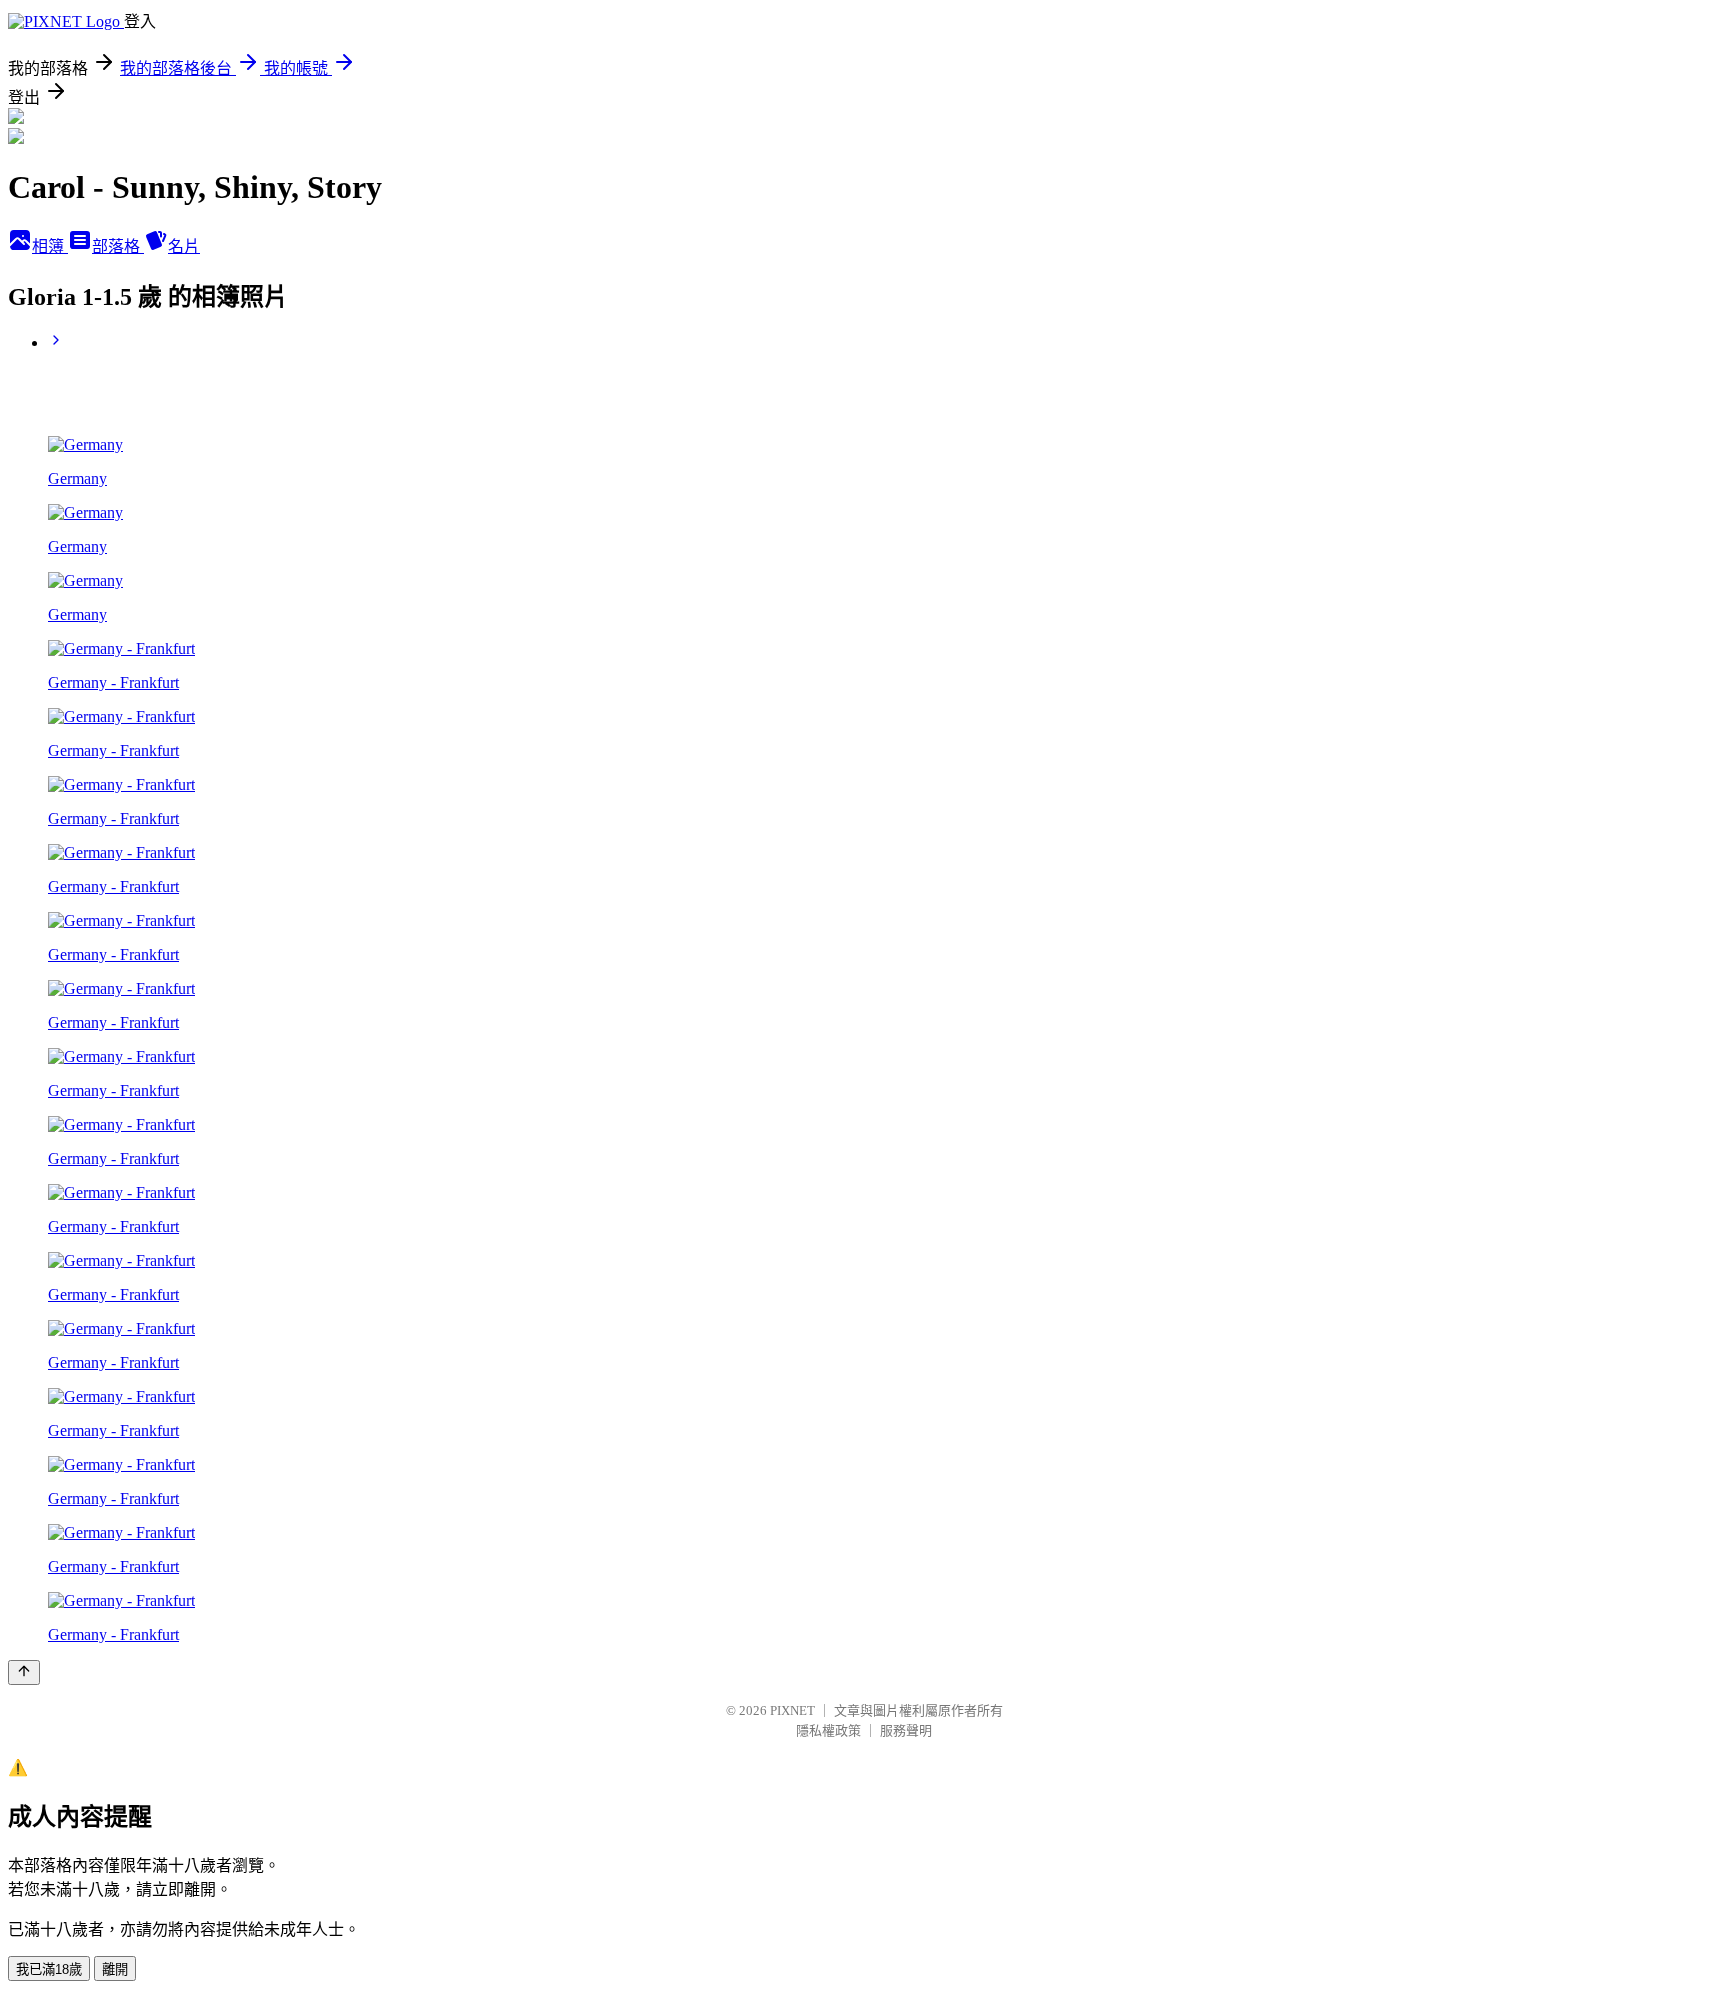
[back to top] (24, 1672)
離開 (115, 1969)
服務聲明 (906, 1730)
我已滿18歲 (49, 1969)
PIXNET (792, 1710)
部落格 (118, 246)
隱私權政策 (828, 1730)
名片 (184, 246)
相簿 (50, 246)
